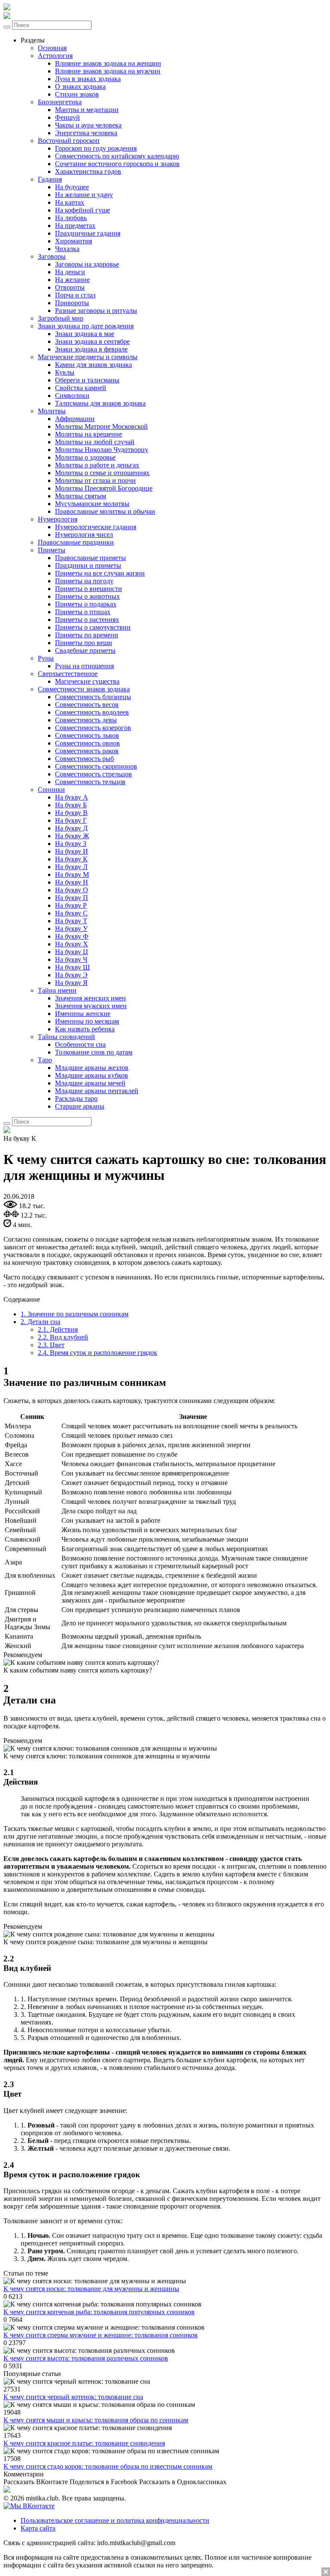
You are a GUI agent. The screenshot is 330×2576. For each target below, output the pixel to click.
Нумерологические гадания (96, 527)
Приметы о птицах (83, 612)
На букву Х (72, 944)
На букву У (71, 929)
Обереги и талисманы (87, 380)
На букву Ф (72, 936)
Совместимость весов (87, 705)
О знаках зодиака (80, 86)
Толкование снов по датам (94, 1052)
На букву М (72, 874)
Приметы (52, 550)
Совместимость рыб (84, 759)
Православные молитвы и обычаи (105, 511)
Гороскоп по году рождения (96, 148)
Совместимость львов (87, 735)
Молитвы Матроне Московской (101, 426)
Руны (46, 658)
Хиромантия (73, 241)
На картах (70, 202)
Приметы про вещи (84, 643)
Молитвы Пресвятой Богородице (104, 488)
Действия (58, 1329)
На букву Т (71, 921)
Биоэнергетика (60, 102)
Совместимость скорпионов (96, 766)
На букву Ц (72, 952)
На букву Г (71, 820)
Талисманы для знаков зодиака (100, 403)
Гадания (50, 179)
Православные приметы (90, 558)
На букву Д (71, 828)
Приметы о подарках (86, 604)
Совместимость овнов (87, 743)
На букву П (72, 898)
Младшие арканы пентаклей (97, 1091)
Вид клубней (63, 1337)
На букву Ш (72, 967)
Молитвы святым (81, 496)
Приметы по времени (87, 635)
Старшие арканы (80, 1106)
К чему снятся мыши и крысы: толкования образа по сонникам (96, 2420)
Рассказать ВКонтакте (36, 2482)
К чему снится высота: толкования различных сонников (86, 2358)
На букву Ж (72, 836)
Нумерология (58, 519)
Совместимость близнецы (93, 697)
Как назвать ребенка (85, 1029)
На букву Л (71, 867)
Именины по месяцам (87, 1021)
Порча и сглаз (75, 295)
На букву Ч (71, 959)
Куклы (65, 372)
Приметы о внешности (89, 589)
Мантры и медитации (87, 110)
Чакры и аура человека (88, 125)
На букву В (71, 813)
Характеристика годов (88, 171)
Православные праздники (76, 542)
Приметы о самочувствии (93, 627)
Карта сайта (38, 2528)
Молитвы (52, 411)
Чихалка (67, 249)
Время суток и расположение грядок (98, 1353)
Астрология (55, 56)
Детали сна (40, 1322)
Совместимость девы (86, 720)
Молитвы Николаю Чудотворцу (102, 450)
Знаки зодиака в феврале (91, 349)
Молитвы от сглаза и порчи (95, 480)
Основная (52, 48)
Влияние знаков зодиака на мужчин (108, 71)
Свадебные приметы (85, 650)
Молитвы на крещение (89, 434)
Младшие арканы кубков (92, 1075)
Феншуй (67, 117)
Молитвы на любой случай (95, 442)
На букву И (72, 851)
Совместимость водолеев (92, 712)
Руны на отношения (84, 666)
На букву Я (71, 983)
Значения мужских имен (91, 1006)
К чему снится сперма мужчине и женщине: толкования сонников (101, 2335)
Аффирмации (75, 419)
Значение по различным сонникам (75, 1314)
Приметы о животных (87, 596)
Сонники (51, 789)
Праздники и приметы (88, 565)
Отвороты (70, 287)
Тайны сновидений (66, 1037)
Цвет (51, 1345)
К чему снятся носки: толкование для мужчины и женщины (91, 2289)
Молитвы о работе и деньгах (97, 465)
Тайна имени (57, 990)
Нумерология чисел (84, 535)
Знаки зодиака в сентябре (92, 341)
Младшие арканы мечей (90, 1083)
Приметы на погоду (84, 581)
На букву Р (71, 905)
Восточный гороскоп (69, 141)
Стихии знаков (77, 94)
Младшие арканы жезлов (92, 1068)
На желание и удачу (84, 195)
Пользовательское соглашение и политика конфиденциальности (115, 2520)
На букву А (72, 797)
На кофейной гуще (82, 210)
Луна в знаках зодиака (88, 79)
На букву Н (72, 882)
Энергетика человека (86, 133)
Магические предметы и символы (88, 357)
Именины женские (83, 1014)
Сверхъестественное (68, 674)
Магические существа (87, 681)
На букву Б (71, 805)
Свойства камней (81, 388)
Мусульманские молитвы (92, 504)
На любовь (71, 218)
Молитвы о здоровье (85, 457)
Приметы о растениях (87, 620)
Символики (72, 395)
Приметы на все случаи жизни (100, 573)
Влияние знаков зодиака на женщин (108, 63)
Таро (45, 1060)
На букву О (72, 890)
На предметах (75, 226)
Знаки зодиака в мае (85, 334)
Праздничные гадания (88, 233)
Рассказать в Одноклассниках (183, 2482)
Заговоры (52, 256)
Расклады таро (76, 1099)
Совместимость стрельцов (93, 774)
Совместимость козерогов (93, 728)
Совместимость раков (87, 751)
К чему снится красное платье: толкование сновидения (84, 2443)
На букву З (71, 844)
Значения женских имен (90, 998)
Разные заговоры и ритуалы (96, 311)
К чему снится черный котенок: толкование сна (73, 2397)
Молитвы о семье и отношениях (102, 473)
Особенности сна (80, 1044)
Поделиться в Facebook (104, 2482)
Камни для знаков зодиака (93, 365)
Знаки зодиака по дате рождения (86, 326)
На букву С (71, 913)
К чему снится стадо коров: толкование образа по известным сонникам (108, 2466)
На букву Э (71, 975)
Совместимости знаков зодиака (84, 689)
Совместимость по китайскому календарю (117, 156)
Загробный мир (61, 318)
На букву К (71, 859)
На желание (72, 280)
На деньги (70, 272)
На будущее (72, 187)
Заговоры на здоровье (87, 264)
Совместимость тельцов (90, 782)
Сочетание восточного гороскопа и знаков (117, 164)
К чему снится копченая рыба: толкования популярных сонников (99, 2312)
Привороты (72, 303)
